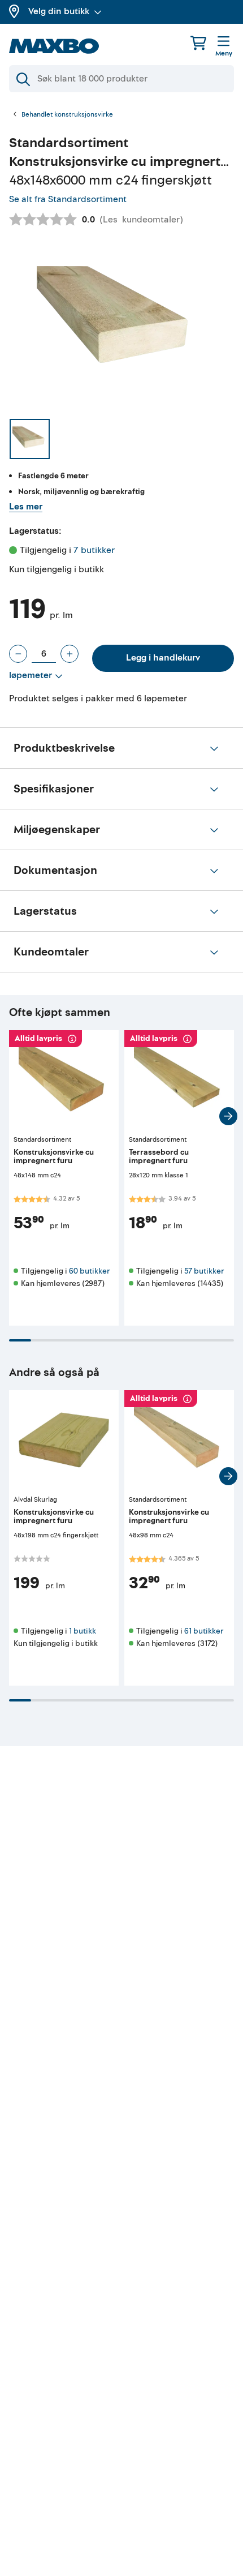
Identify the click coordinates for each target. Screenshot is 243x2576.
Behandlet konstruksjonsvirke (67, 115)
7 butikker (94, 550)
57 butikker (204, 1271)
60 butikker (89, 1271)
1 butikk (83, 1631)
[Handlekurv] (198, 43)
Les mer (26, 507)
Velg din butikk (59, 11)
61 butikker (204, 1631)
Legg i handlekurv (163, 658)
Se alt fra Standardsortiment (68, 199)
